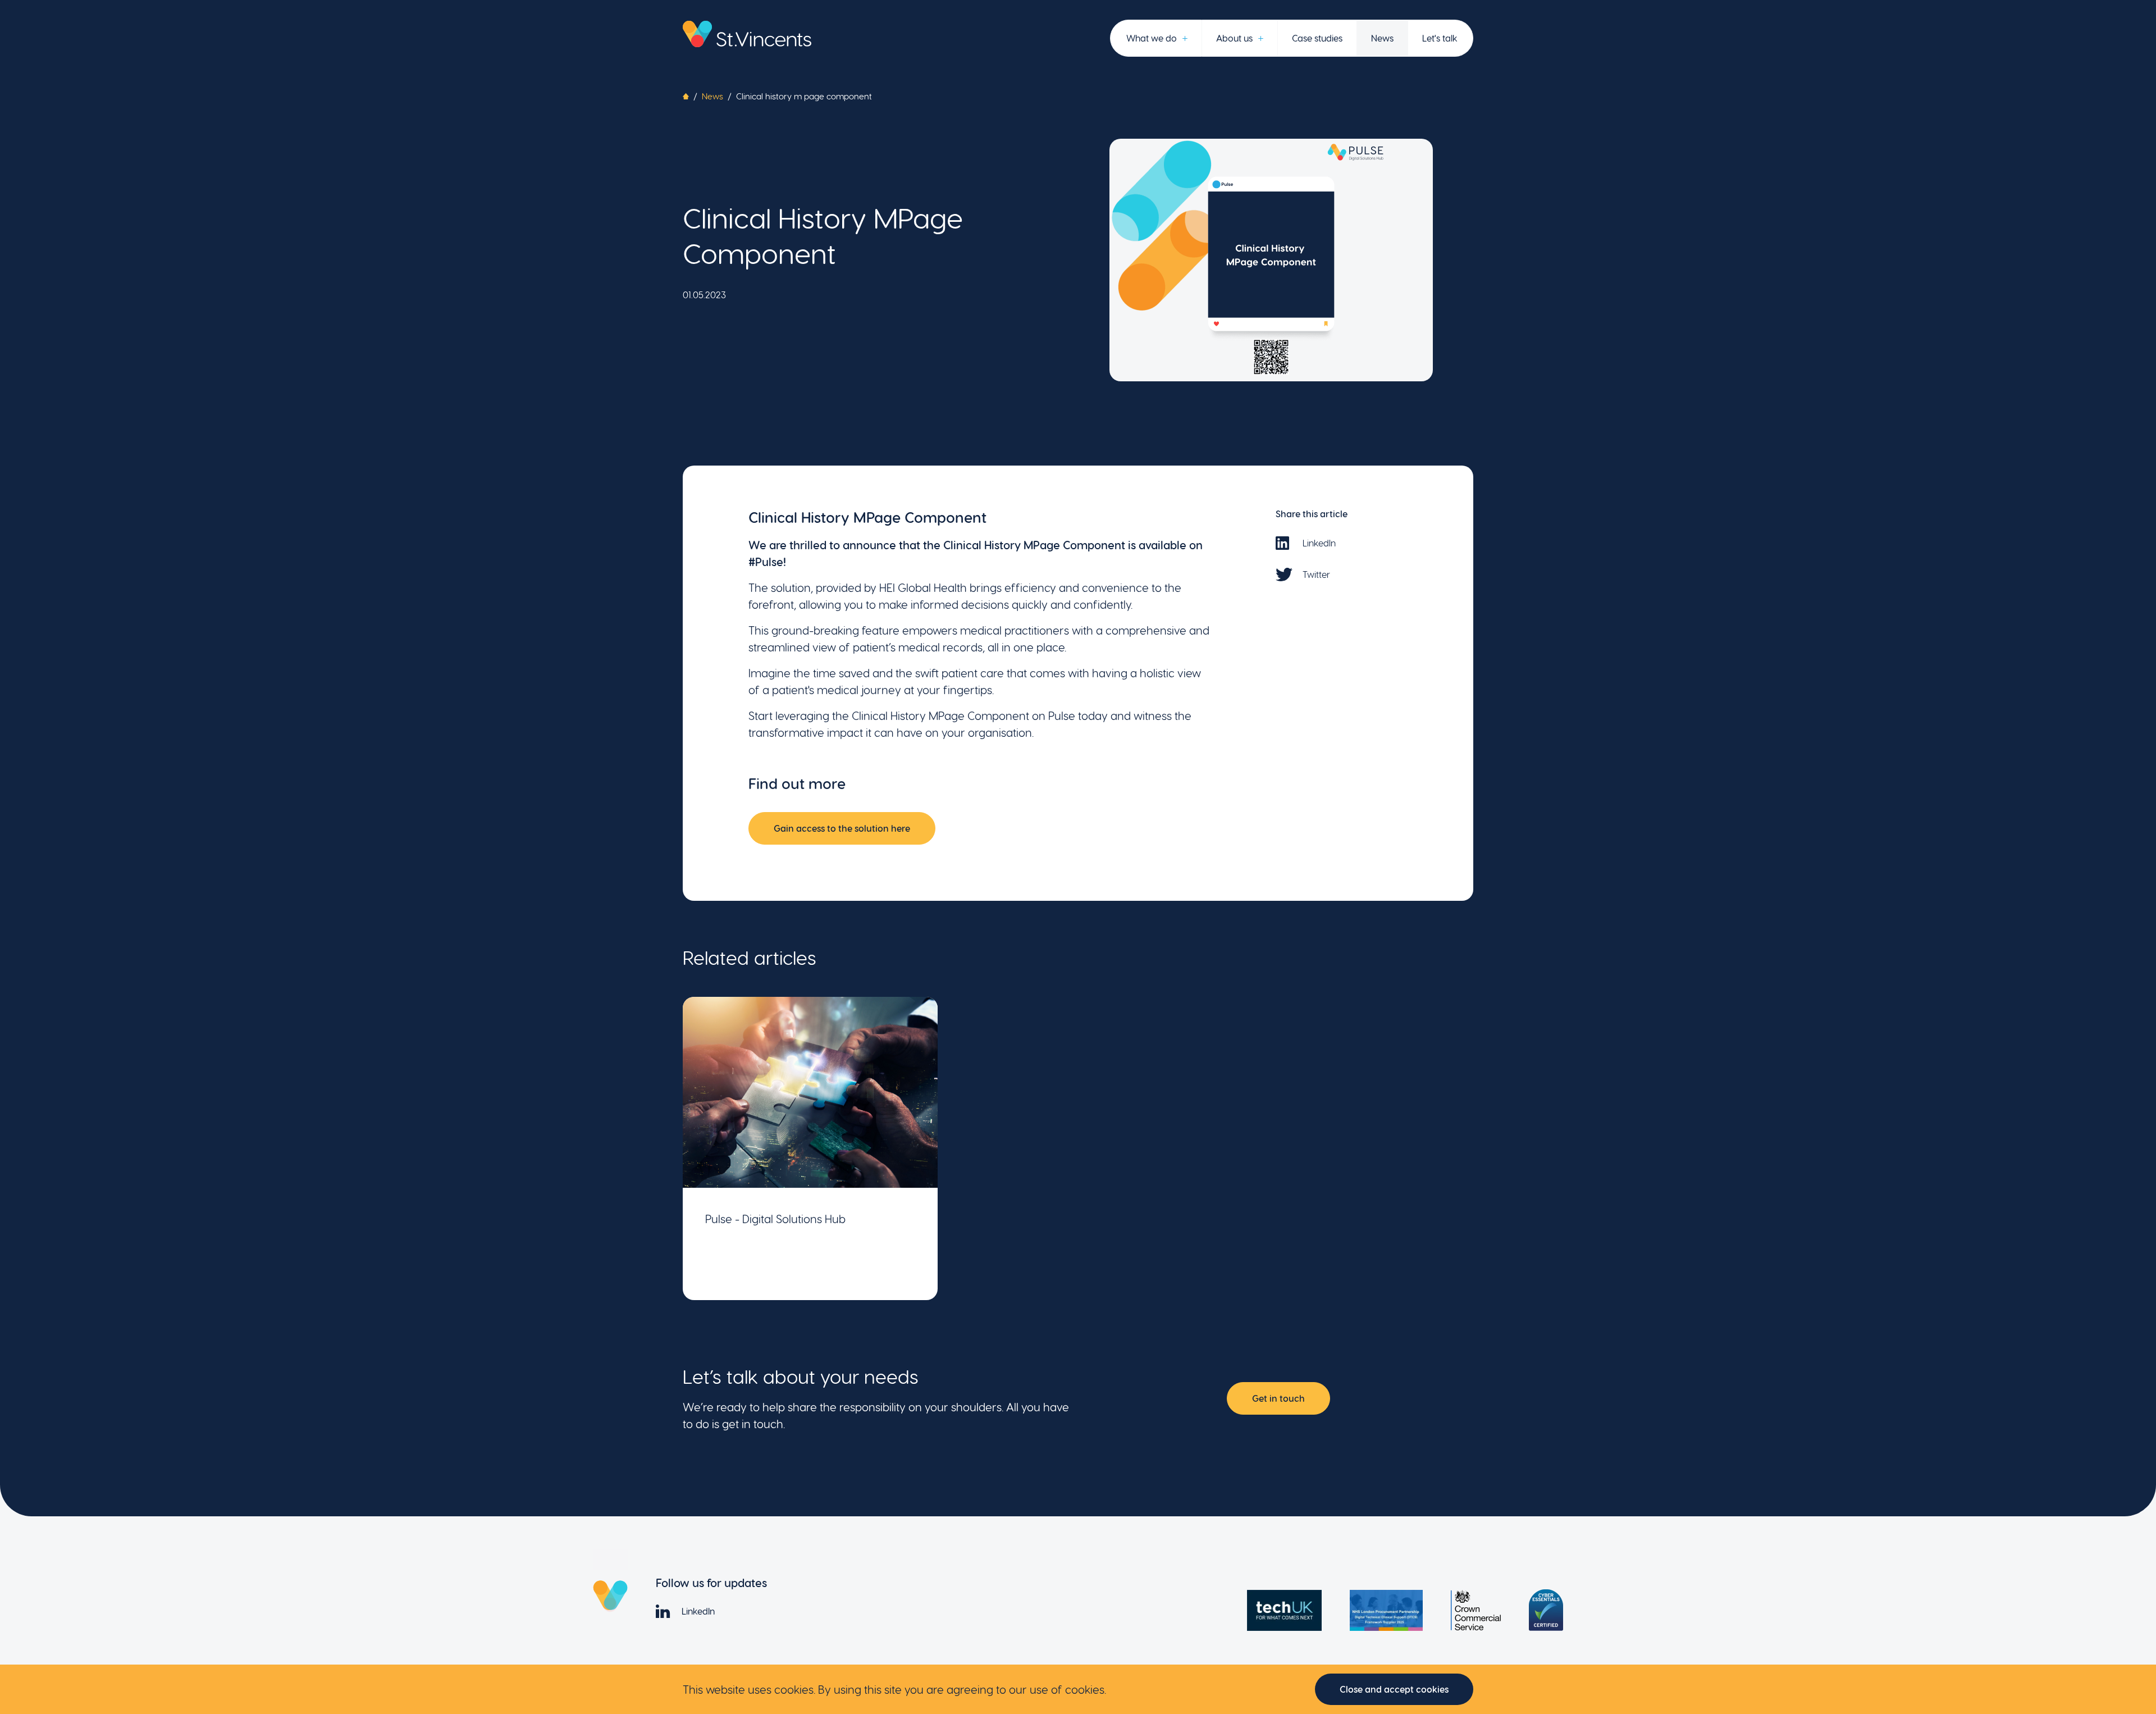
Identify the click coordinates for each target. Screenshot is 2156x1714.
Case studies (1317, 38)
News (1382, 38)
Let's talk (1440, 38)
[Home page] (747, 34)
